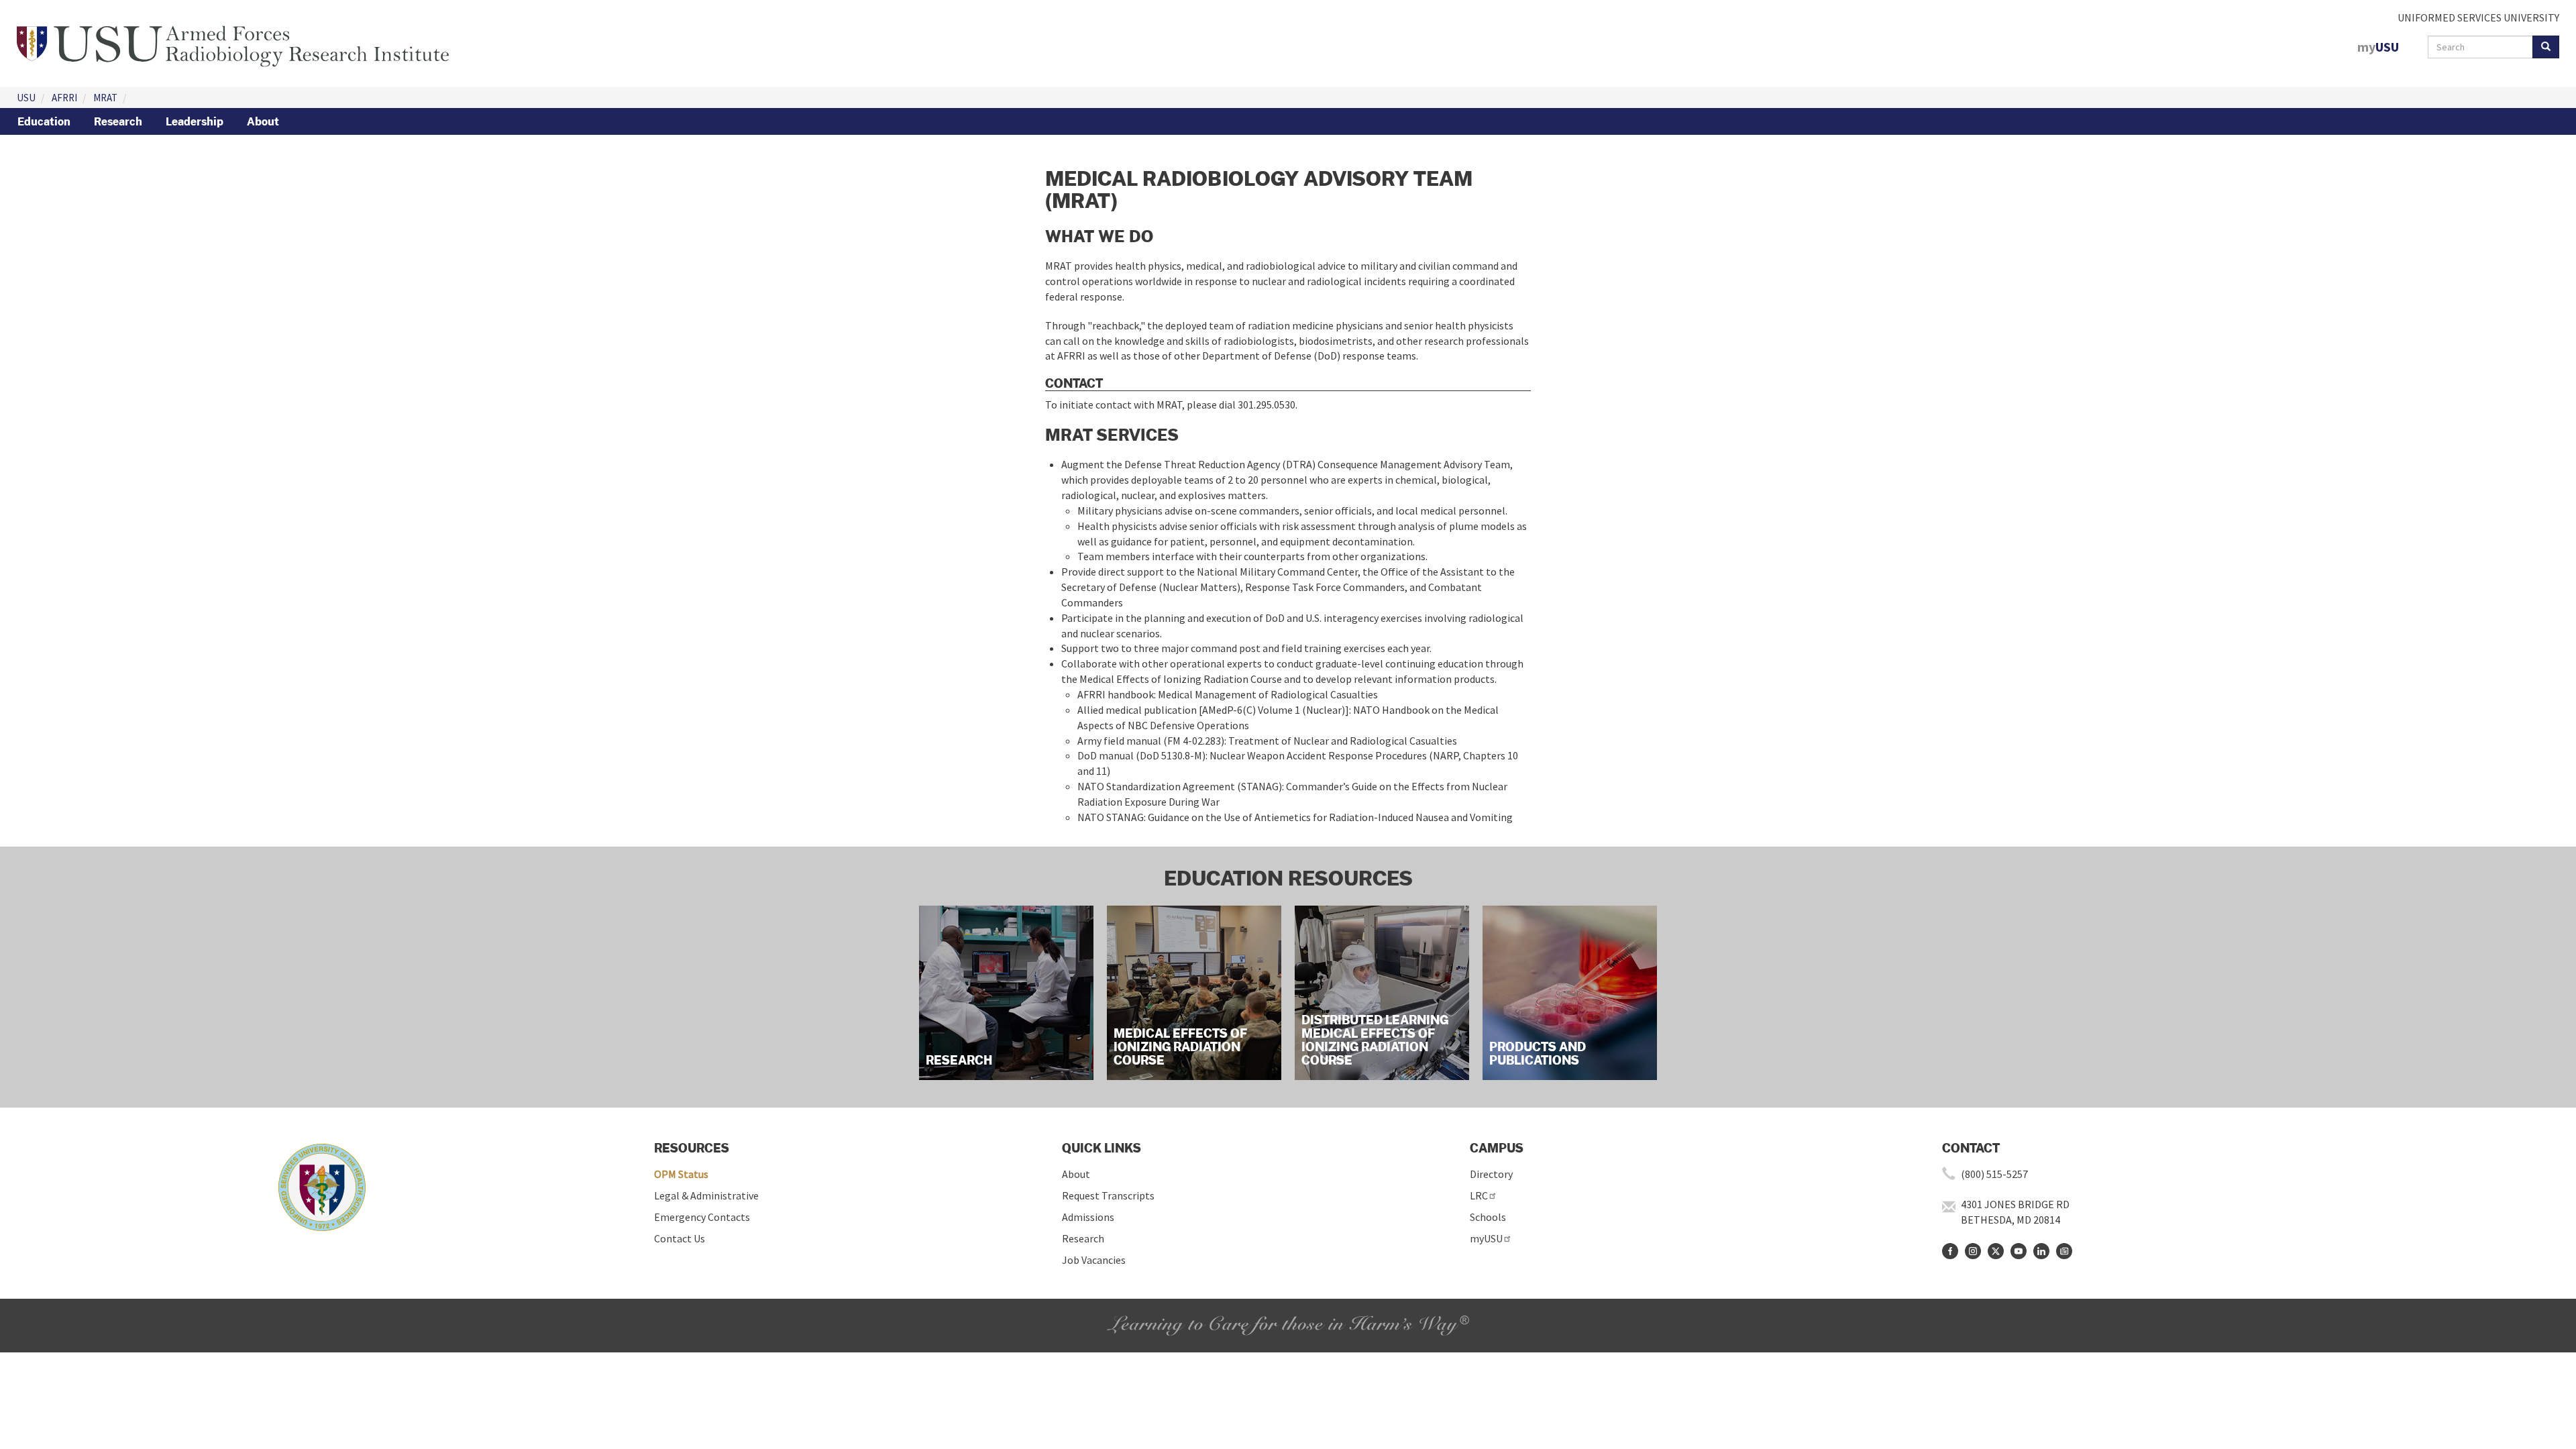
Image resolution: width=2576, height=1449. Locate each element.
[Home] (233, 42)
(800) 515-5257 (1994, 1174)
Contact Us (680, 1238)
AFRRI (64, 98)
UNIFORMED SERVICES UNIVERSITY (2478, 17)
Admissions (1088, 1217)
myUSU (1486, 1238)
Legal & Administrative (706, 1195)
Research (118, 121)
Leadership (195, 121)
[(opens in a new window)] (1950, 1251)
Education (44, 121)
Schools (1488, 1217)
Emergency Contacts (702, 1217)
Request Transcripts (1108, 1195)
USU (26, 98)
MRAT (105, 98)
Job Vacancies (1094, 1260)
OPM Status (681, 1174)
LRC (1479, 1195)
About (263, 121)
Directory (1491, 1174)
